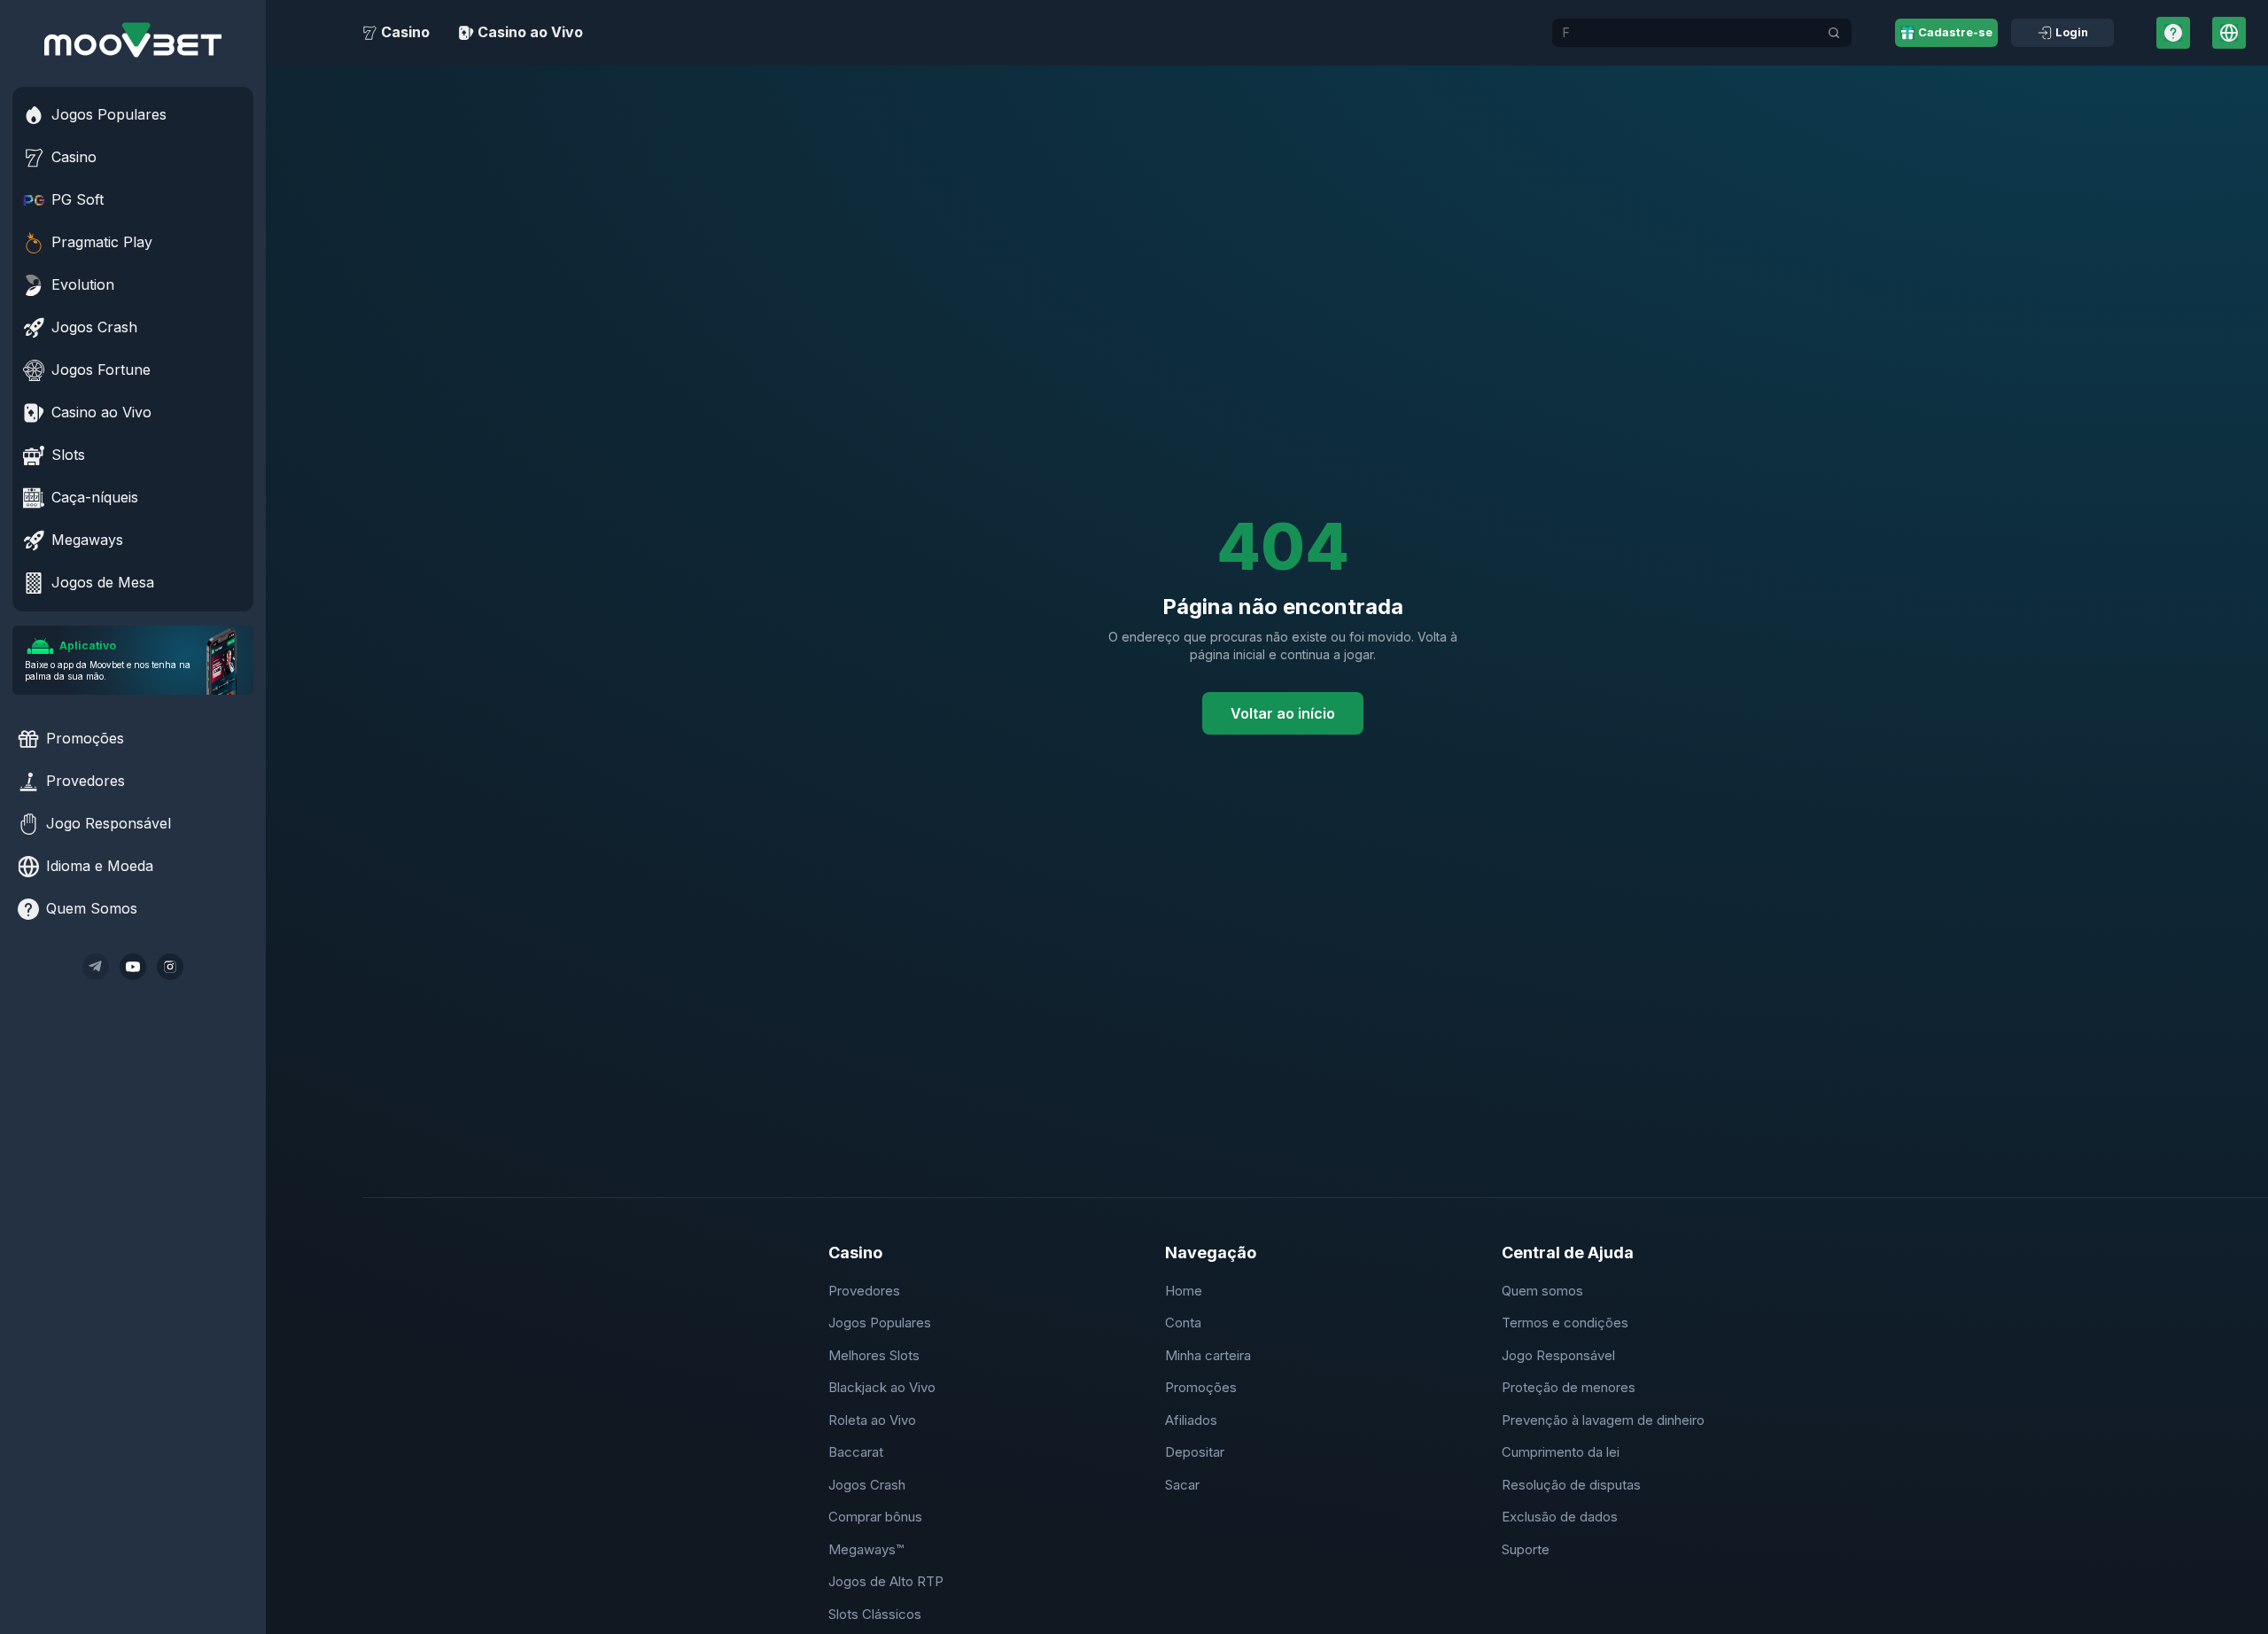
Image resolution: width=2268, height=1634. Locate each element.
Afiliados (1191, 1420)
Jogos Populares (880, 1323)
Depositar (1195, 1452)
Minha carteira (1208, 1355)
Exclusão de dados (1560, 1517)
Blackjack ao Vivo (882, 1387)
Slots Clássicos (875, 1614)
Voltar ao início (1283, 713)
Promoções (1201, 1387)
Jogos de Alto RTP (886, 1581)
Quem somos (1542, 1291)
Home (1184, 1291)
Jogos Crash (867, 1485)
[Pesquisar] (1834, 33)
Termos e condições (1565, 1323)
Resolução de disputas (1571, 1485)
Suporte (1526, 1549)
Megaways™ (866, 1549)
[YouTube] (133, 967)
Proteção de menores (1569, 1387)
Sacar (1182, 1485)
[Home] (133, 40)
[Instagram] (170, 967)
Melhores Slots (874, 1355)
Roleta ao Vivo (872, 1420)
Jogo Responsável (1558, 1355)
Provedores (864, 1291)
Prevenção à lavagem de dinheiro (1603, 1420)
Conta (1183, 1323)
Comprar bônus (875, 1517)
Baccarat (856, 1452)
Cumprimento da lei (1561, 1452)
